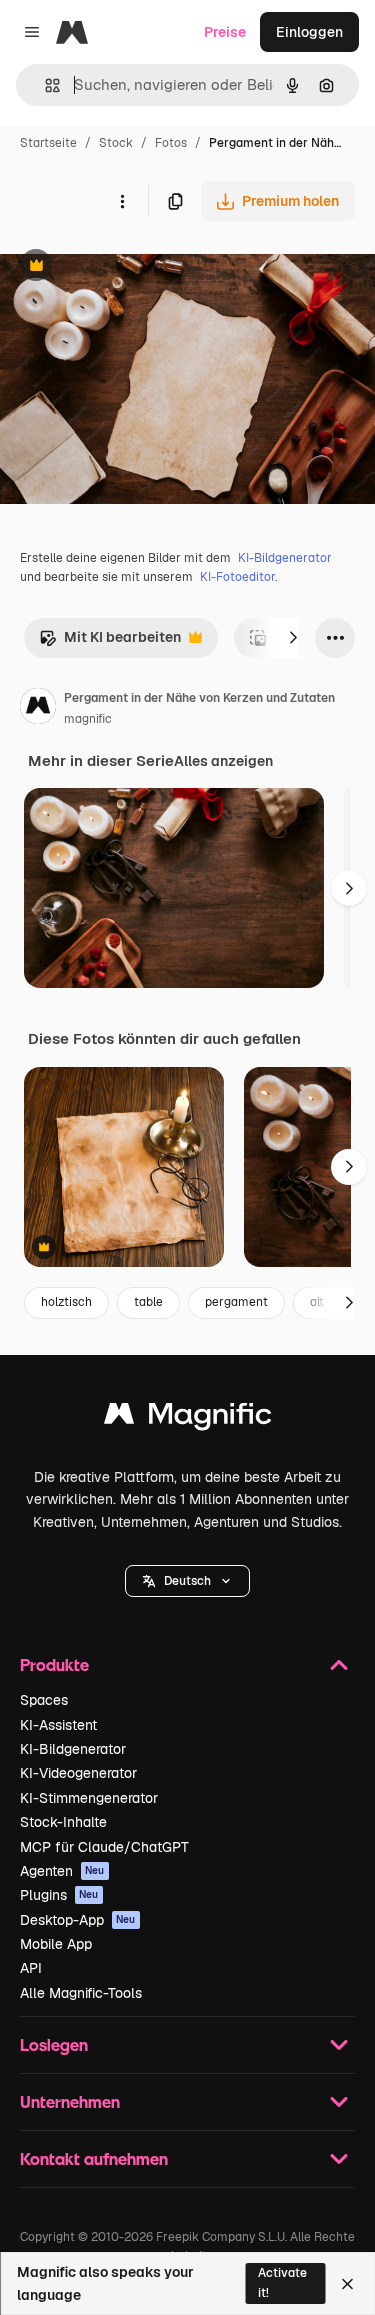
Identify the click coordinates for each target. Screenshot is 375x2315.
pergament (236, 1302)
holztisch (66, 1302)
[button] (187, 1581)
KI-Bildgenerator (285, 558)
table (148, 1302)
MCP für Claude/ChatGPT (104, 1847)
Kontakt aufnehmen (94, 2158)
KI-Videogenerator (78, 1773)
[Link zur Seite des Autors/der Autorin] (38, 709)
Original (128, 267)
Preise (225, 32)
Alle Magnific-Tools (81, 1993)
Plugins (59, 1895)
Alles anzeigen (223, 761)
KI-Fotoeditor (237, 577)
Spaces (44, 1700)
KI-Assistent (58, 1725)
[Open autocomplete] (44, 85)
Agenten (62, 1871)
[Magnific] (188, 1418)
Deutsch (187, 1581)
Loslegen (54, 2044)
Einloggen (309, 32)
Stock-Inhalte (63, 1822)
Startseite (48, 143)
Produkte (54, 1664)
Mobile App (56, 1944)
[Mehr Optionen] (122, 201)
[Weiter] (293, 638)
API (31, 1968)
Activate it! (282, 2282)
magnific (88, 719)
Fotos (171, 143)
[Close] (347, 2284)
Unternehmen (70, 2101)
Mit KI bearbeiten (110, 642)
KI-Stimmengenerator (89, 1798)
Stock (116, 143)
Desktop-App (78, 1920)
